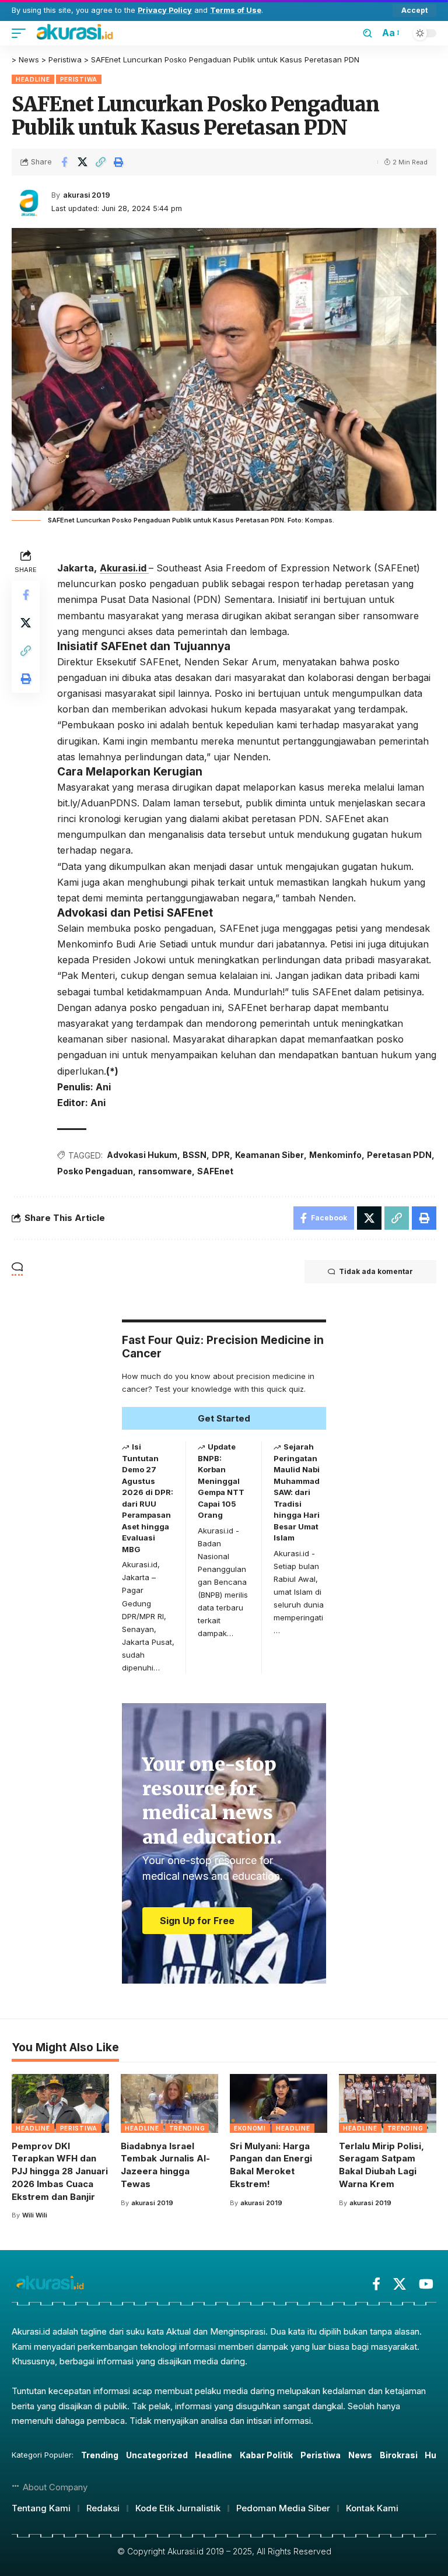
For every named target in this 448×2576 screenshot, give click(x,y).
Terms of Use (236, 10)
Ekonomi (250, 2128)
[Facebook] (376, 2284)
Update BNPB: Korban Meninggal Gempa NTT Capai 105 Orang (221, 1481)
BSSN (195, 1155)
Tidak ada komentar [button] (376, 1271)
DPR (221, 1155)
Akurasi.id (124, 568)
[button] (414, 10)
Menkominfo (335, 1155)
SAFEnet (215, 1171)
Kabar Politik (266, 2455)
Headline (33, 79)
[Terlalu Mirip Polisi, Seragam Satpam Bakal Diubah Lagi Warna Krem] (388, 2103)
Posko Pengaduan (95, 1171)
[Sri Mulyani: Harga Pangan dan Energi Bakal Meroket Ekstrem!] (279, 2103)
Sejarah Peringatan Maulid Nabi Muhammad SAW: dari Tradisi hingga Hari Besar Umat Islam (297, 1492)
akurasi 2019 (87, 195)
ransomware (165, 1171)
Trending (187, 2128)
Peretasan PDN (399, 1155)
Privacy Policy (165, 10)
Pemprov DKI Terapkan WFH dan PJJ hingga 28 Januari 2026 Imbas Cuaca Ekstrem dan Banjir (60, 2171)
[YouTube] (426, 2284)
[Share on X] (82, 162)
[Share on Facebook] (64, 162)
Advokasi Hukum (142, 1155)
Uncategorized (157, 2455)
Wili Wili (35, 2215)
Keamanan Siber (269, 1155)
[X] (400, 2284)
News (360, 2455)
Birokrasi (399, 2455)
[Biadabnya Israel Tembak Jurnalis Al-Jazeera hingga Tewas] (169, 2103)
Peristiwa (79, 79)
